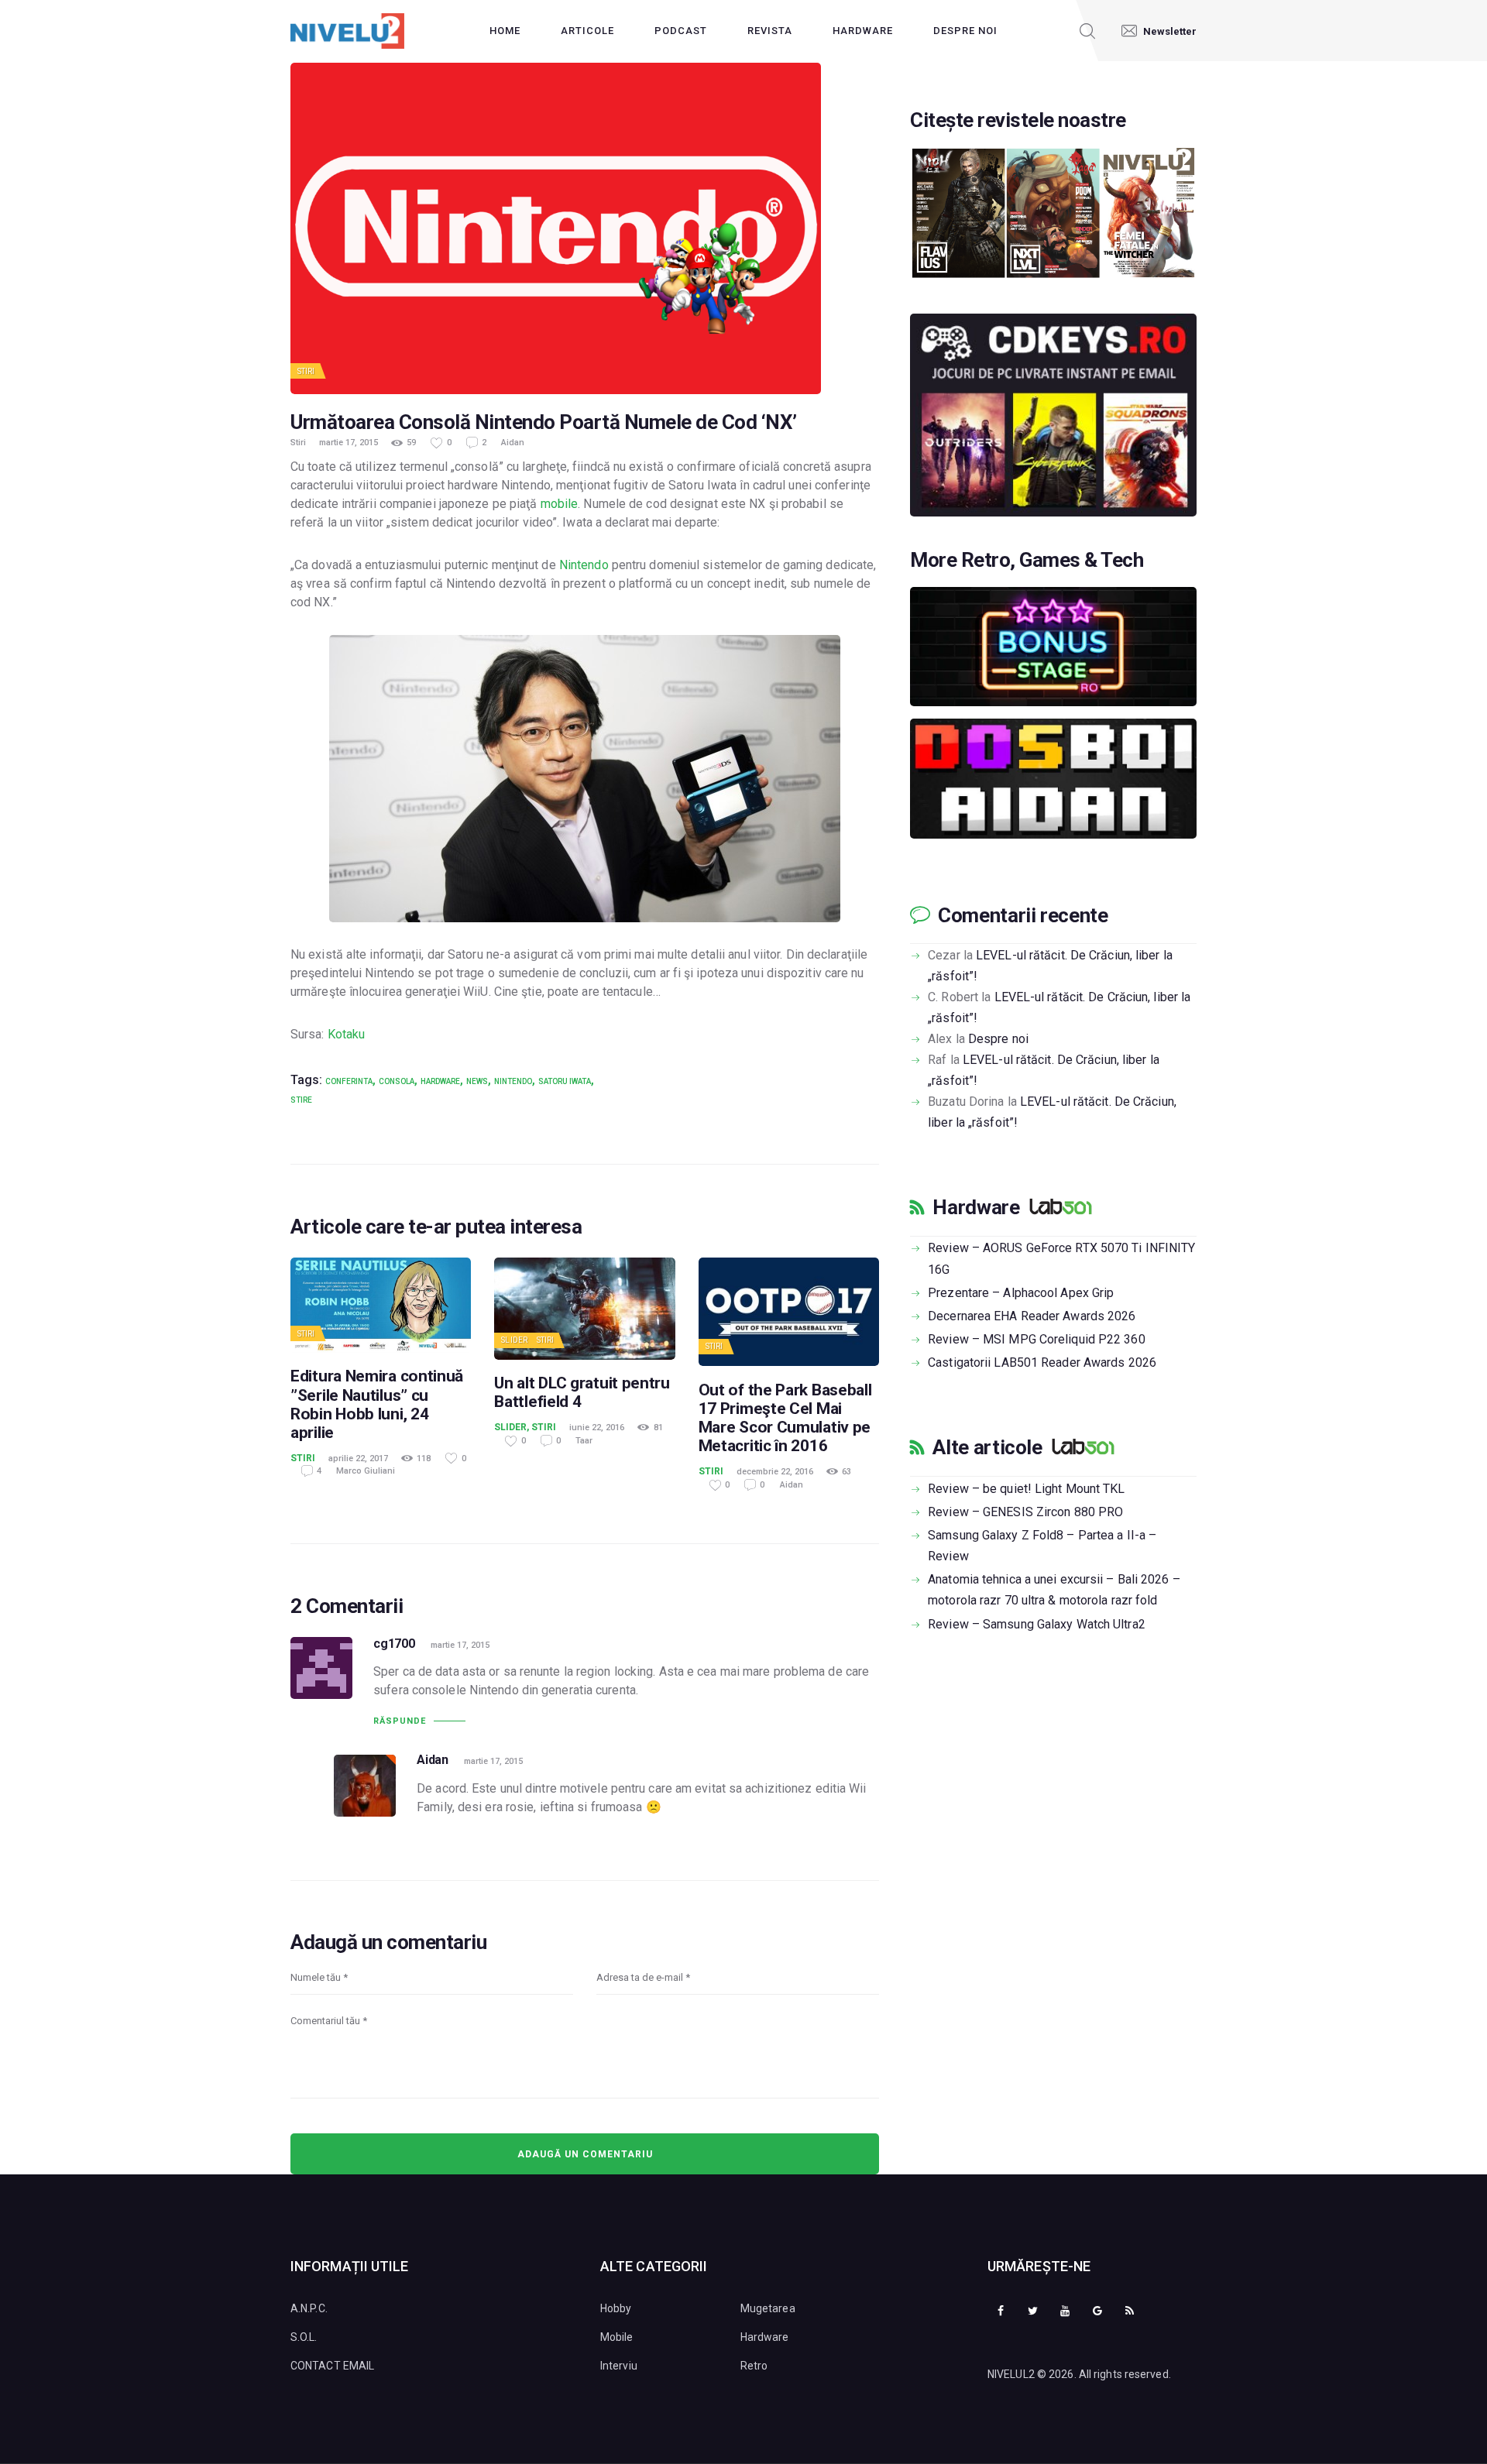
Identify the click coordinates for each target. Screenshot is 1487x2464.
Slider (514, 1340)
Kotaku (347, 1034)
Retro (754, 2366)
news (477, 1081)
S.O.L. (304, 2337)
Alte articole (987, 1447)
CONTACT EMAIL (332, 2366)
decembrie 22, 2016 (775, 1472)
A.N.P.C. (309, 2308)
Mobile (617, 2337)
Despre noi (998, 1039)
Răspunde (400, 1721)
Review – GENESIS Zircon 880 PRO (1025, 1512)
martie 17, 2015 (349, 443)
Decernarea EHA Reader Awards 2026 (1032, 1316)
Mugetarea (768, 2308)
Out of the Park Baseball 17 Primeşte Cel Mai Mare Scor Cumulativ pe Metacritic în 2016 (785, 1418)
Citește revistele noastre (1018, 120)
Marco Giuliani (366, 1471)
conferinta (349, 1081)
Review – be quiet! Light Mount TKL (1026, 1489)
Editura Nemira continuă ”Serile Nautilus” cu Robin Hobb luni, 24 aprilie (377, 1404)
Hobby (616, 2308)
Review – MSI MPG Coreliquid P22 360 (1037, 1339)
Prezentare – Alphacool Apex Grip (1021, 1293)
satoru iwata (565, 1081)
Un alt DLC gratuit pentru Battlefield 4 (582, 1392)
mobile (560, 504)
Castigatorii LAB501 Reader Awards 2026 (1042, 1362)
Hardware (440, 1081)
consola (397, 1081)
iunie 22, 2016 (597, 1428)
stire (301, 1100)
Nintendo (584, 565)
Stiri (306, 371)
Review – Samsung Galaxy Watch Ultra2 (1037, 1624)
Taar (584, 1441)
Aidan (513, 443)
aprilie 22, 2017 (358, 1458)
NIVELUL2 (1011, 2374)
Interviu (619, 2366)
